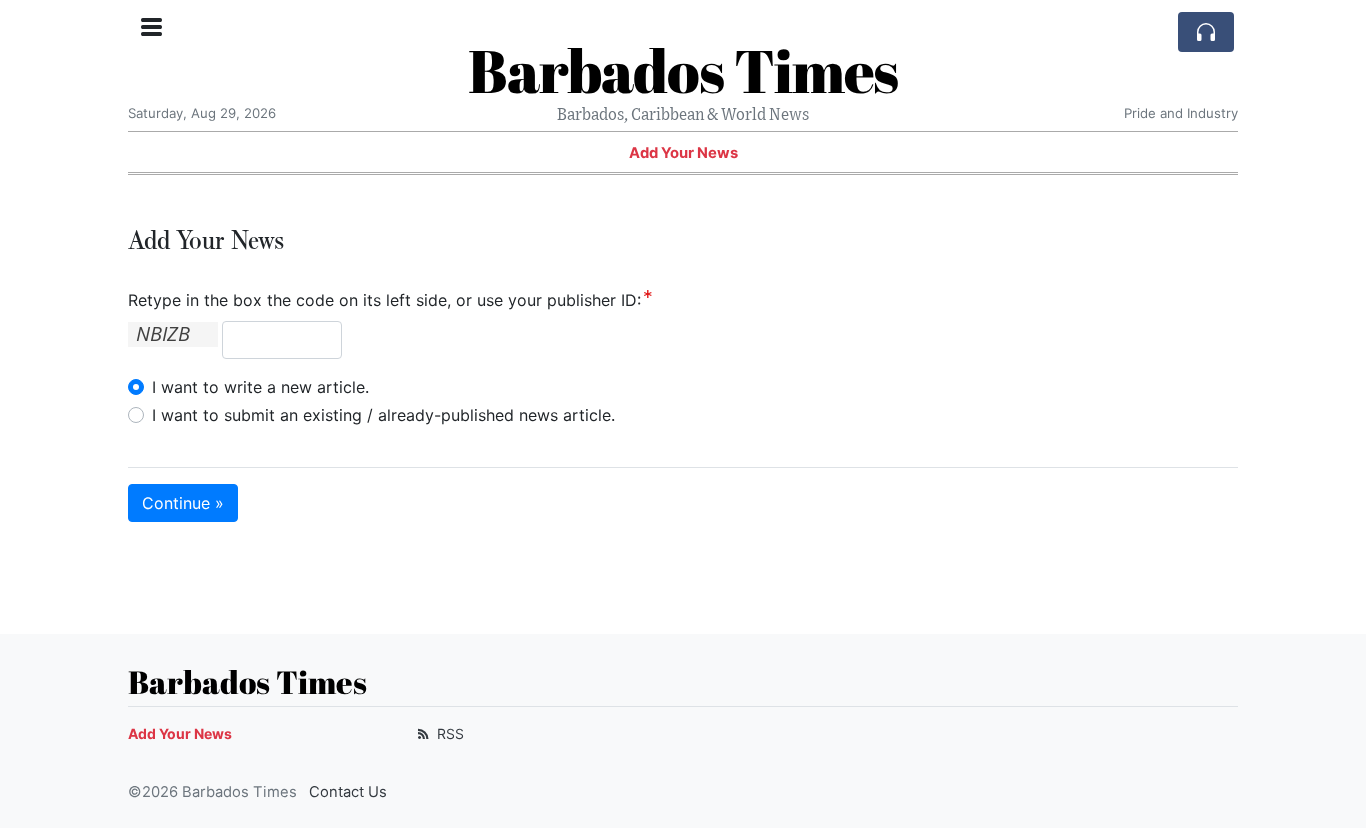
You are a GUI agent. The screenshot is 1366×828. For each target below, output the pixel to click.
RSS (448, 733)
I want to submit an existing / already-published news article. (383, 415)
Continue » (183, 503)
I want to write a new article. (260, 387)
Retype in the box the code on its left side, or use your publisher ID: (384, 300)
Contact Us (348, 792)
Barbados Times (683, 70)
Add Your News (683, 153)
